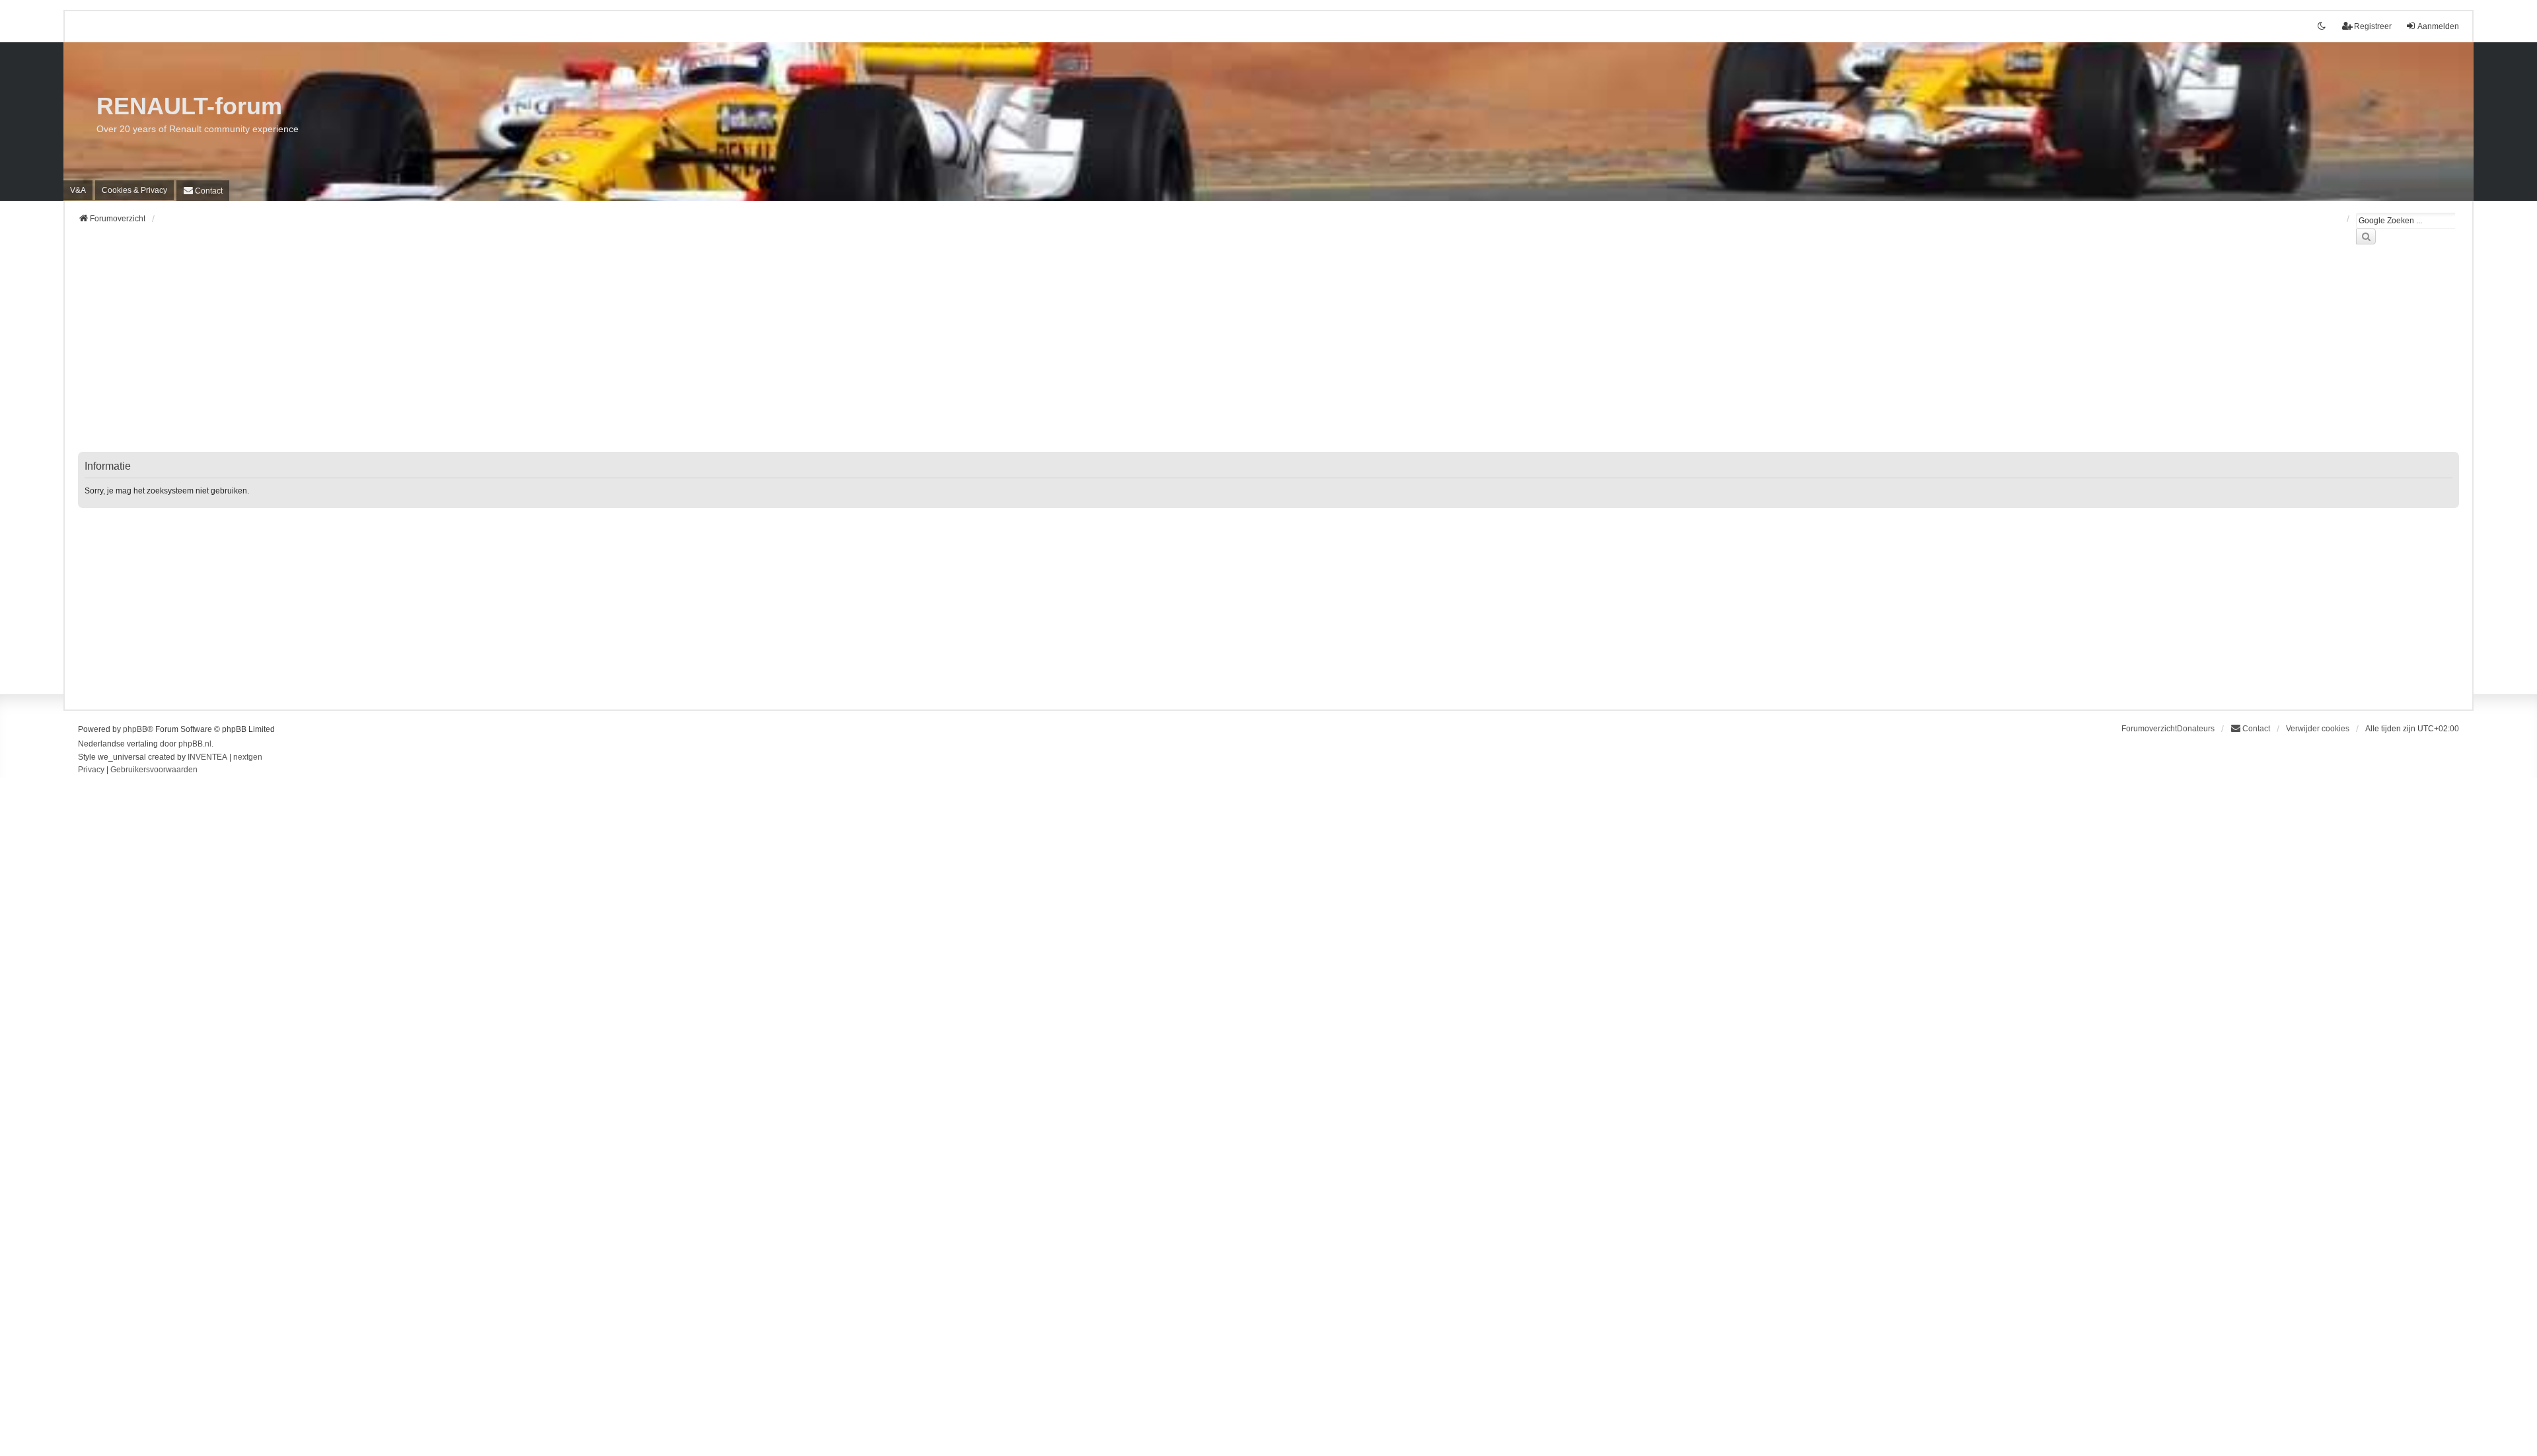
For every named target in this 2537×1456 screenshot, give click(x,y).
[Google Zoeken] (2366, 237)
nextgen (248, 757)
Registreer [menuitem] (2373, 26)
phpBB (135, 729)
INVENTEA (207, 757)
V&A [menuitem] (78, 190)
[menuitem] (134, 190)
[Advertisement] (474, 356)
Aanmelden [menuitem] (2438, 26)
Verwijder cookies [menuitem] (2318, 729)
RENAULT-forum (189, 106)
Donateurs (2196, 729)
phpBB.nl (195, 744)
